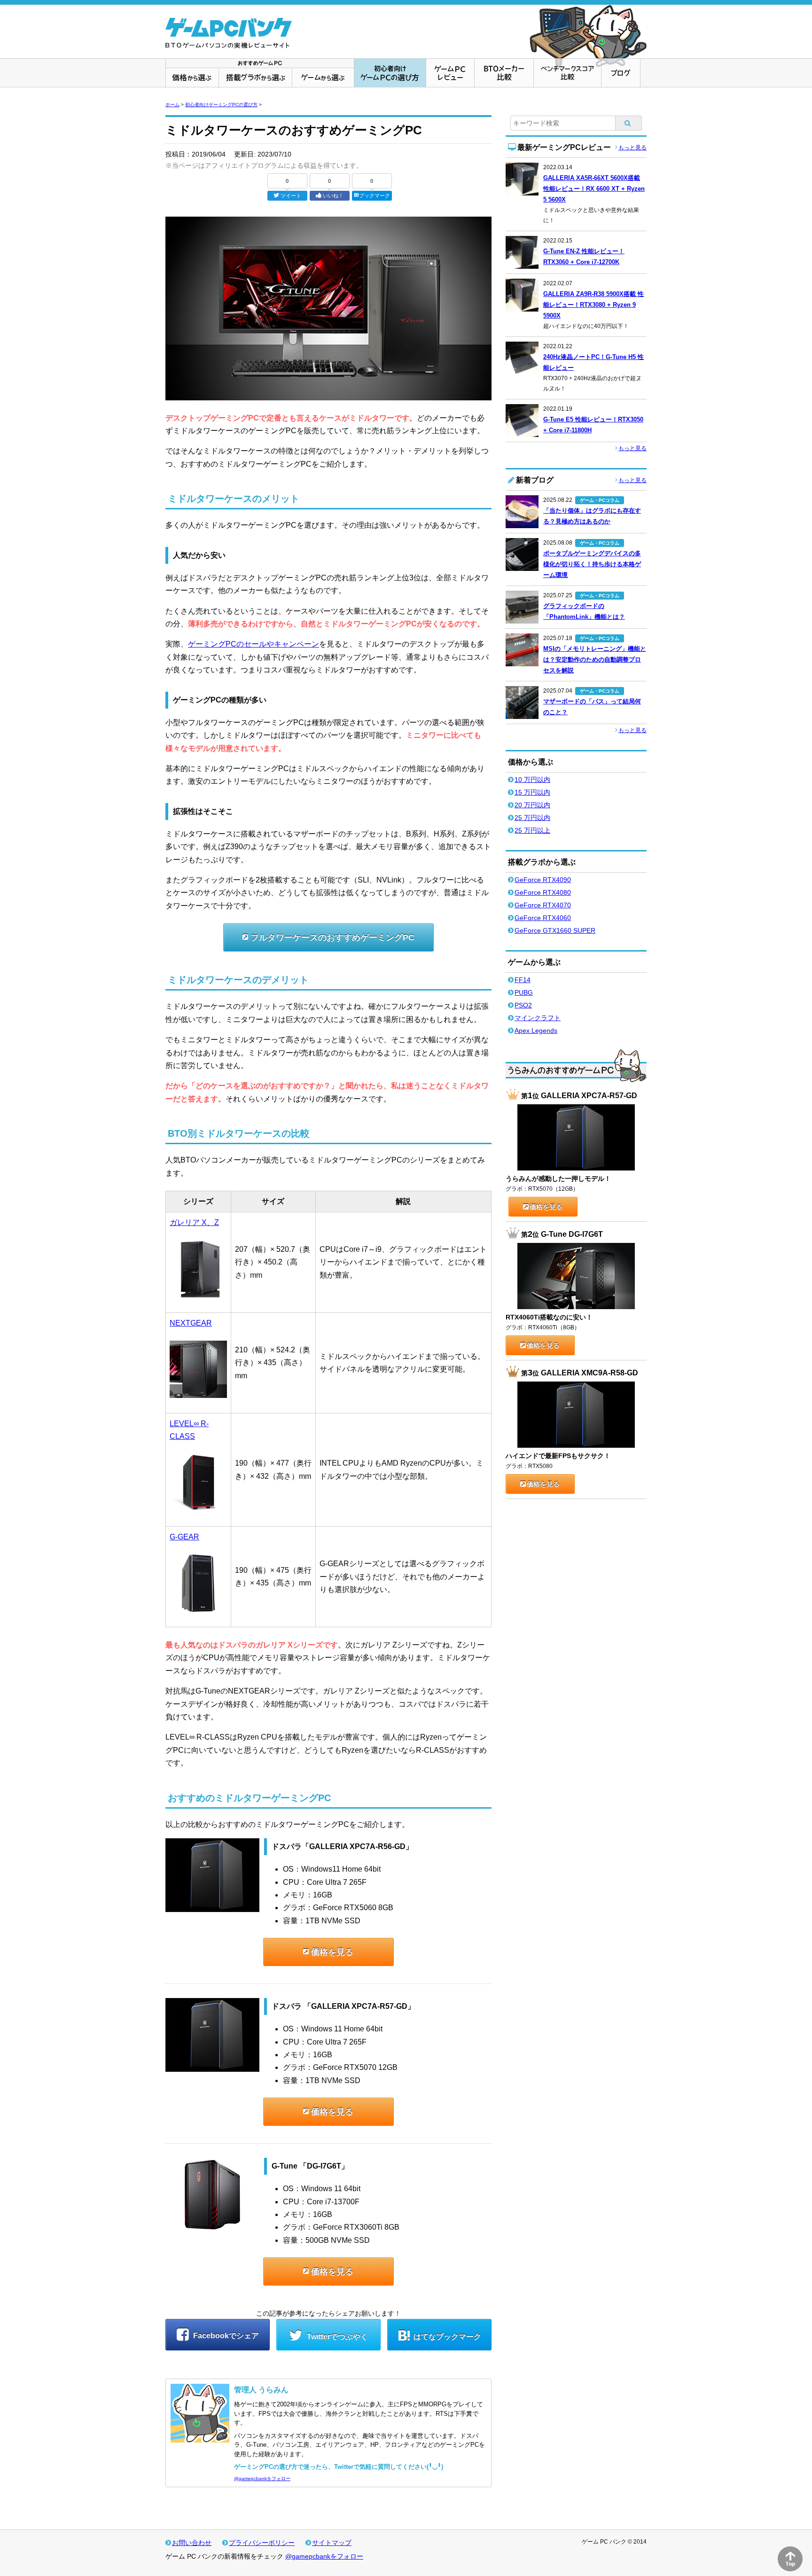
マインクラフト (538, 1018)
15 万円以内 (532, 792)
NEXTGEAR (191, 1323)
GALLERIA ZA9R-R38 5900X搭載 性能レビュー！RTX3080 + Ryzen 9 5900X (593, 305)
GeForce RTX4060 (543, 918)
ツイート (291, 195)
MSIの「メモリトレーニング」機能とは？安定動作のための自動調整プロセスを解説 (595, 660)
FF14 (523, 980)
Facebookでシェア (225, 2336)
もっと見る (632, 148)
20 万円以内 (532, 805)
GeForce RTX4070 (543, 905)
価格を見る (332, 1952)
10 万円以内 (532, 780)
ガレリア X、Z (194, 1222)
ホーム (172, 105)
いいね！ (333, 195)
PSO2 (523, 1005)
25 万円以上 (532, 830)
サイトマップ (332, 2543)
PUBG (524, 992)
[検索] (629, 123)
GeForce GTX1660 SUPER (555, 930)
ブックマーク (375, 195)
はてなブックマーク (447, 2337)
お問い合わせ (192, 2543)
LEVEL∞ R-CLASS (189, 1430)
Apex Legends (536, 1030)
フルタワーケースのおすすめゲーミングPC (332, 937)
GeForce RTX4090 (543, 880)
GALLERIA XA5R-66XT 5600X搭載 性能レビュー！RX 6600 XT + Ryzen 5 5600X (594, 189)
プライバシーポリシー (262, 2543)
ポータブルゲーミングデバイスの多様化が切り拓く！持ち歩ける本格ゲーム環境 (592, 564)
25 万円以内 (532, 818)
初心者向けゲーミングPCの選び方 (221, 105)
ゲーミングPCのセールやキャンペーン (254, 644)
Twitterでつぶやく (336, 2337)
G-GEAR (184, 1537)
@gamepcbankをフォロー (262, 2478)
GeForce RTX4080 (543, 892)
